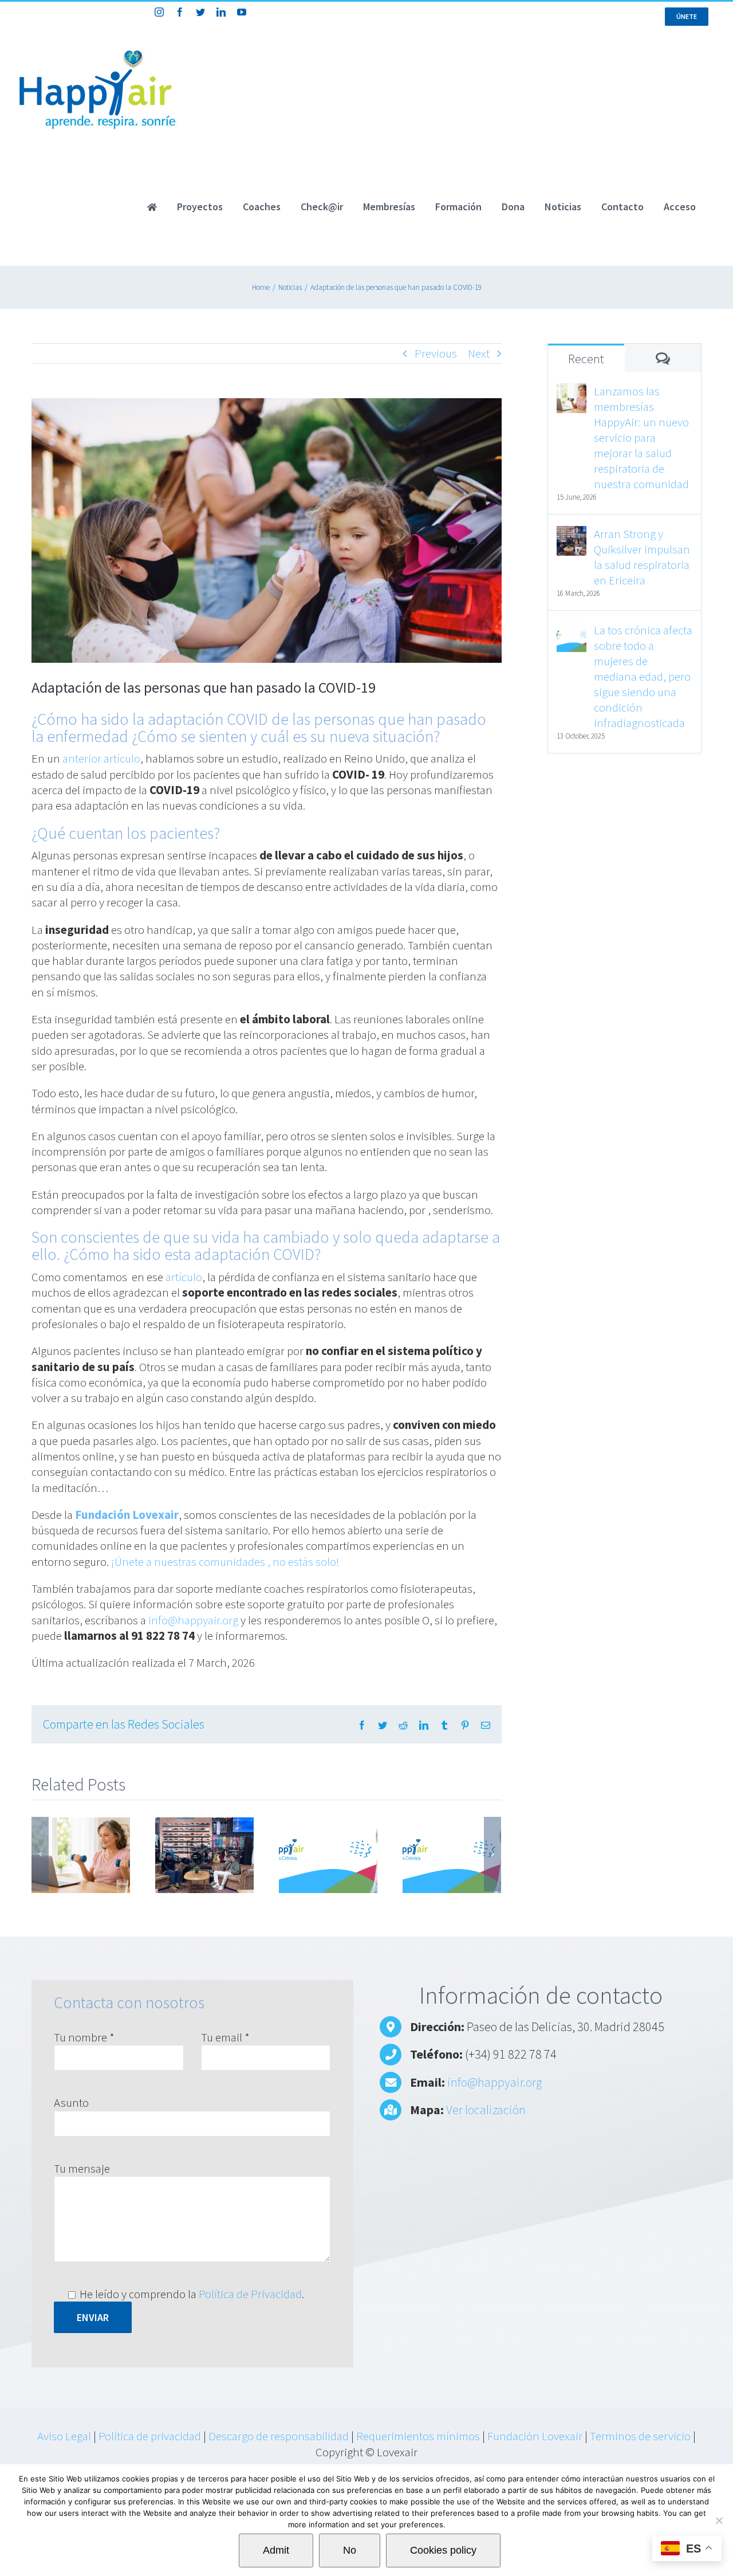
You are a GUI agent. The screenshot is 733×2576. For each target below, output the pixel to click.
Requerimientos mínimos (418, 2436)
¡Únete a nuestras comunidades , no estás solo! (225, 1562)
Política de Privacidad (250, 2294)
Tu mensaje (82, 2168)
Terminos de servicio (640, 2436)
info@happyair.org (193, 1620)
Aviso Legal (64, 2436)
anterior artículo (101, 758)
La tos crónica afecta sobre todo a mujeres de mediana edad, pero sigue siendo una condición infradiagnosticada (643, 676)
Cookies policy (443, 2550)
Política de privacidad (150, 2436)
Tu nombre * (84, 2037)
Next (479, 353)
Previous (436, 353)
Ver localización (486, 2110)
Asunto (71, 2102)
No (350, 2550)
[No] (719, 2520)
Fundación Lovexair (535, 2436)
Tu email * (225, 2037)
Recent (586, 359)
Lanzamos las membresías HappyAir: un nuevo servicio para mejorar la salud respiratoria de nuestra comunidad (641, 437)
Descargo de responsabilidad (279, 2436)
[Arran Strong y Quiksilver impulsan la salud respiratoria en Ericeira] (572, 534)
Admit (276, 2550)
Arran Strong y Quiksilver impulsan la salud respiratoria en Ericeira (642, 557)
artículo (184, 1277)
